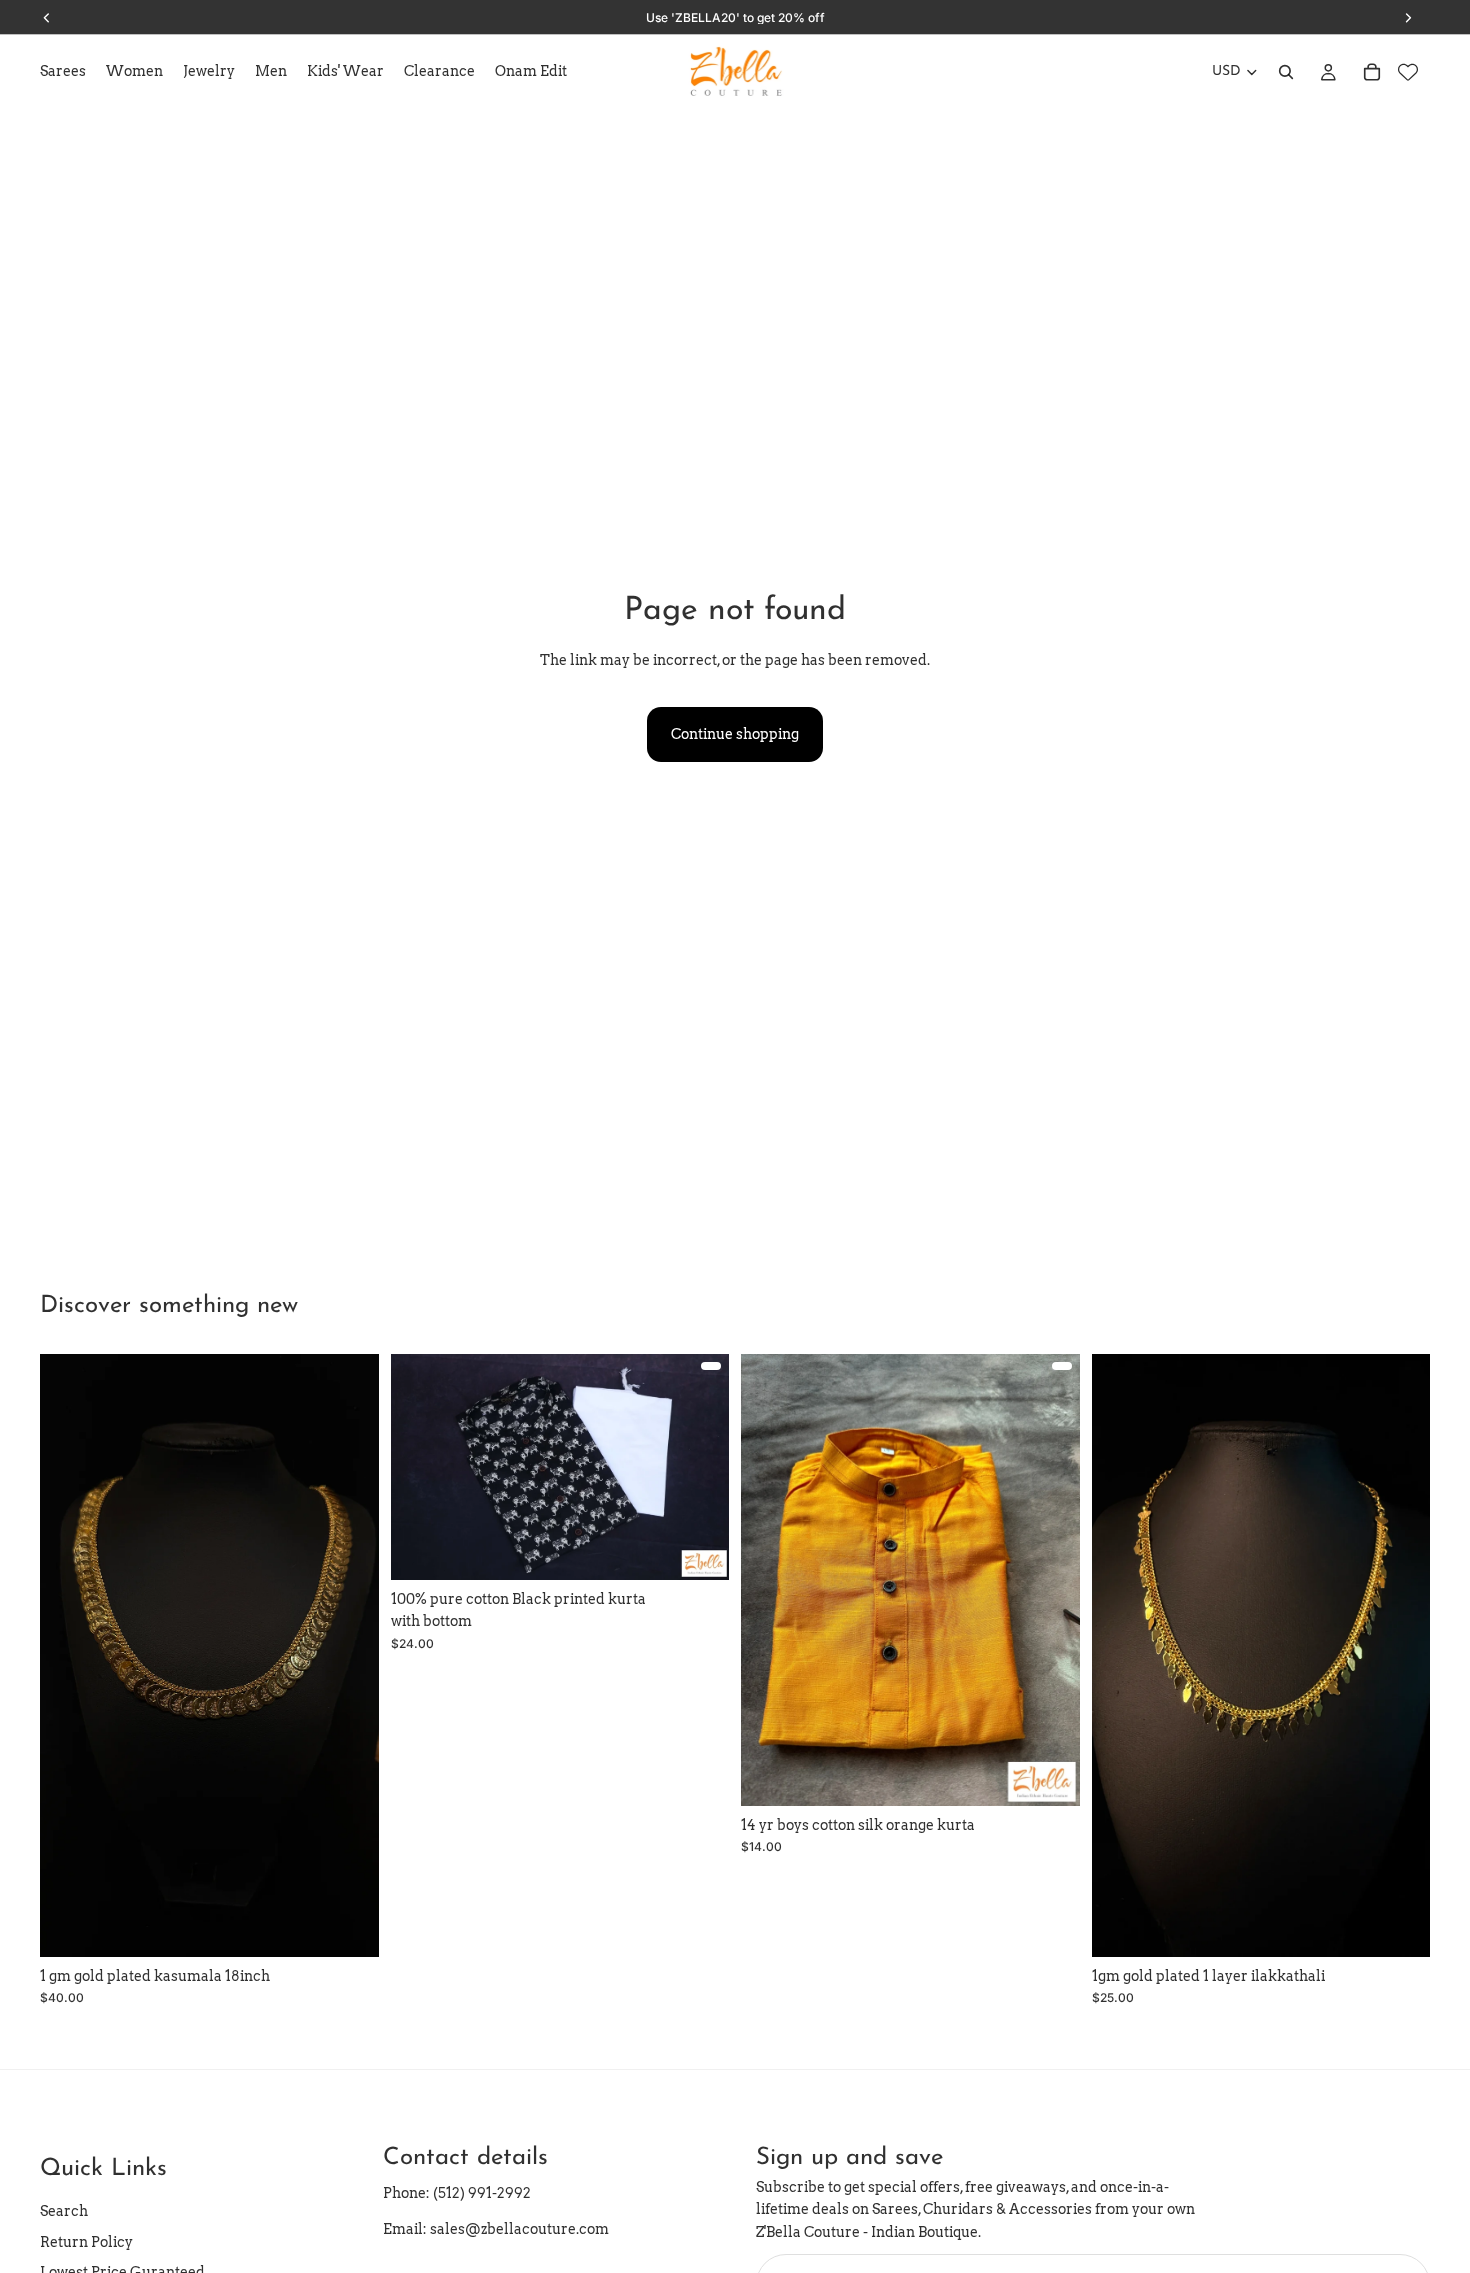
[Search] (1286, 72)
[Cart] (1372, 72)
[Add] (348, 1926)
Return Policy (86, 2242)
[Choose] (698, 1549)
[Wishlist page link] (1408, 72)
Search (64, 2212)
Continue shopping (735, 734)
